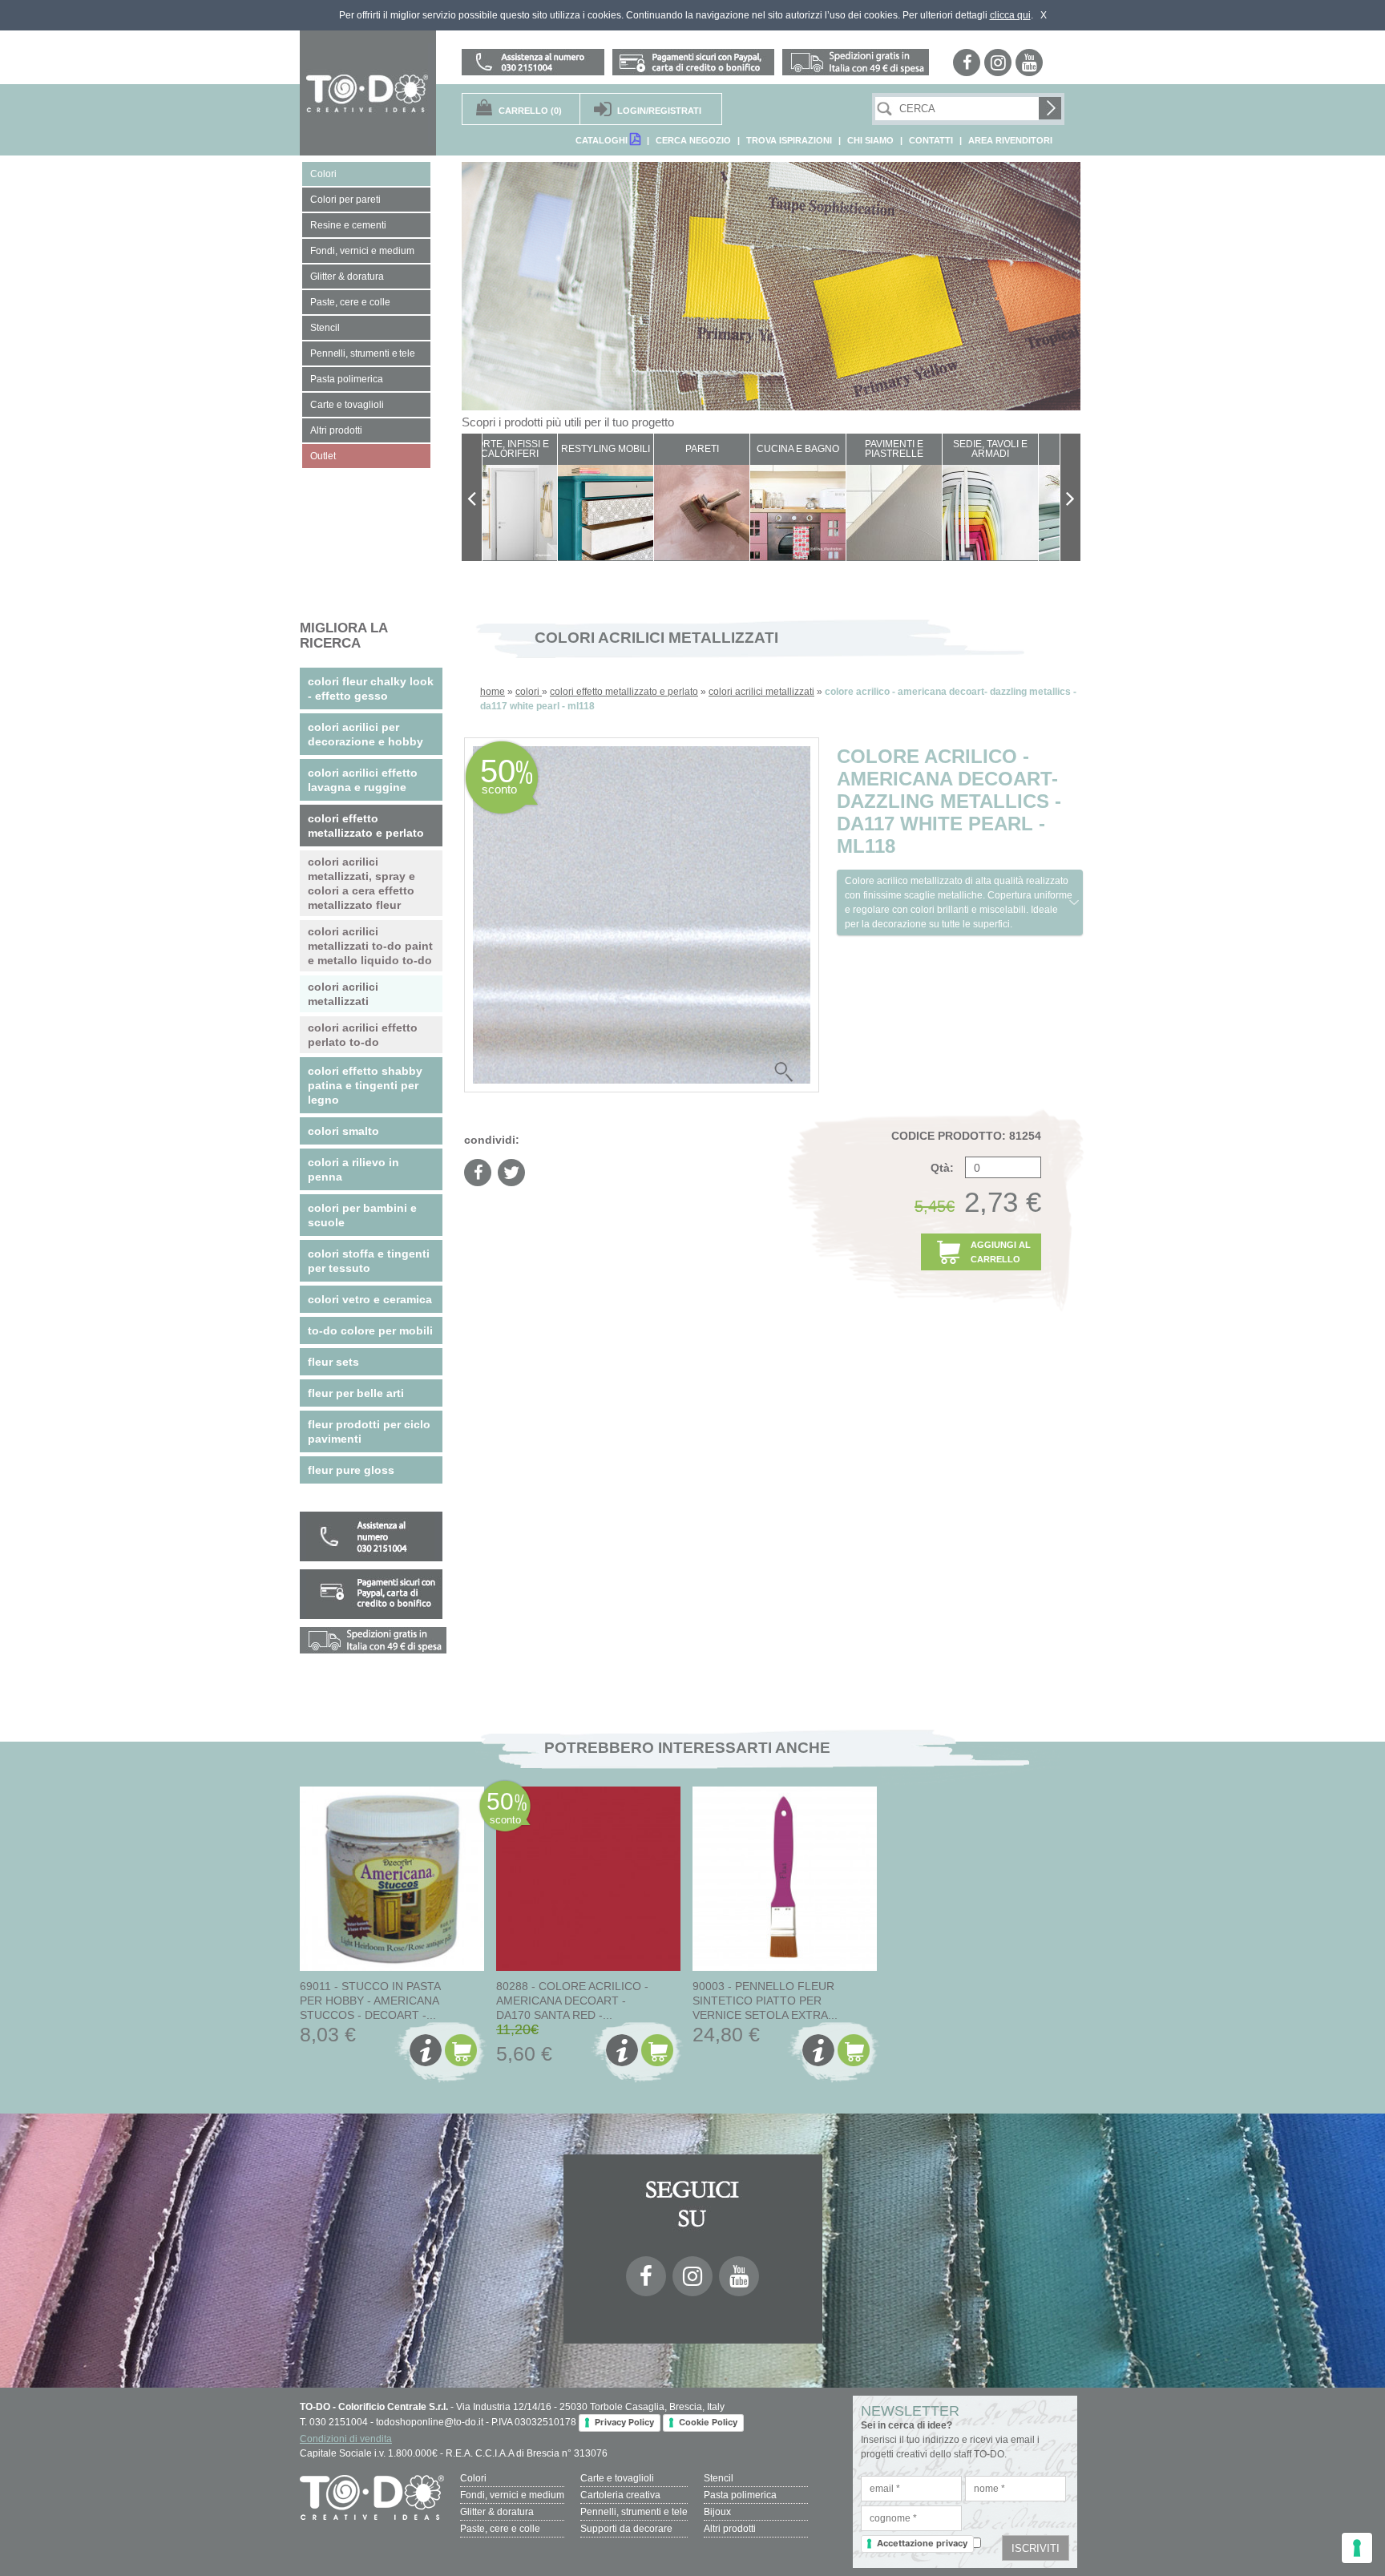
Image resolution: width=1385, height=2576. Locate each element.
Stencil (719, 2478)
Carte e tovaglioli (617, 2478)
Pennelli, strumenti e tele (634, 2512)
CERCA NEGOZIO (693, 140)
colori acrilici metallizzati (761, 692)
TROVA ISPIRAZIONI (789, 140)
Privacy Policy (624, 2422)
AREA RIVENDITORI (1010, 140)
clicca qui (1010, 15)
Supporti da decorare (626, 2529)
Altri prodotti (730, 2529)
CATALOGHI (603, 140)
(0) (530, 111)
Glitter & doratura (497, 2512)
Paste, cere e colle (500, 2529)
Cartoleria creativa (620, 2495)
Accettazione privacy (922, 2543)
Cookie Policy (708, 2422)
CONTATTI (931, 140)
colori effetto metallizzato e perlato (624, 692)
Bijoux (717, 2512)
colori (529, 692)
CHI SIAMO (870, 140)
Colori (473, 2478)
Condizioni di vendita (346, 2439)
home (493, 692)
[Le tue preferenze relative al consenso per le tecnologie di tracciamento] (1357, 2548)
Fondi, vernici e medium (512, 2495)
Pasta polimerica (740, 2495)
